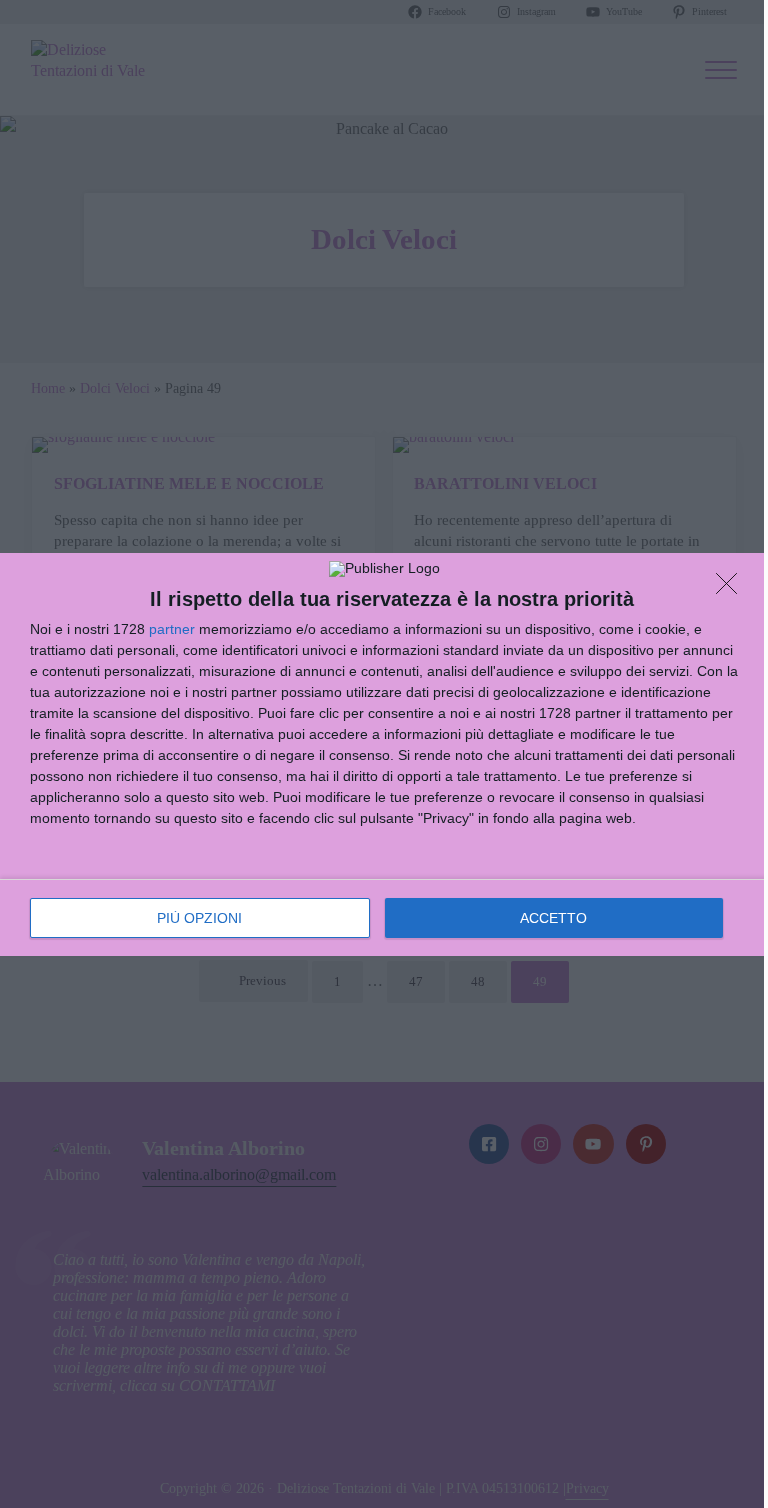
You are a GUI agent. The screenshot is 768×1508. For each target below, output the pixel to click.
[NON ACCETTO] (732, 589)
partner (172, 629)
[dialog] (384, 754)
